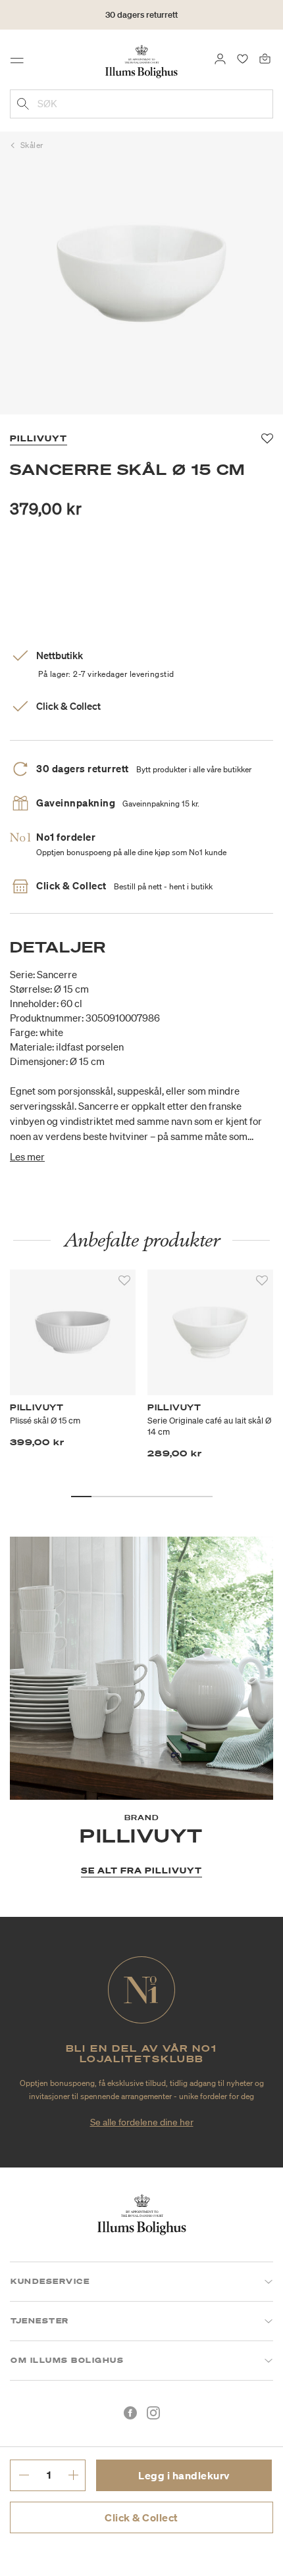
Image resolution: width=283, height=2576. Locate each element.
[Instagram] (153, 2413)
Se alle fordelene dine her (142, 2122)
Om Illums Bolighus (67, 2360)
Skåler (32, 145)
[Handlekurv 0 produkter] (265, 58)
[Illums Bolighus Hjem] (141, 61)
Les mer (27, 1156)
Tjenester (40, 2321)
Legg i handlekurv (184, 2475)
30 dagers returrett (141, 15)
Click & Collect (141, 2517)
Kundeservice (50, 2281)
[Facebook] (130, 2413)
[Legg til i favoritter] (124, 1281)
